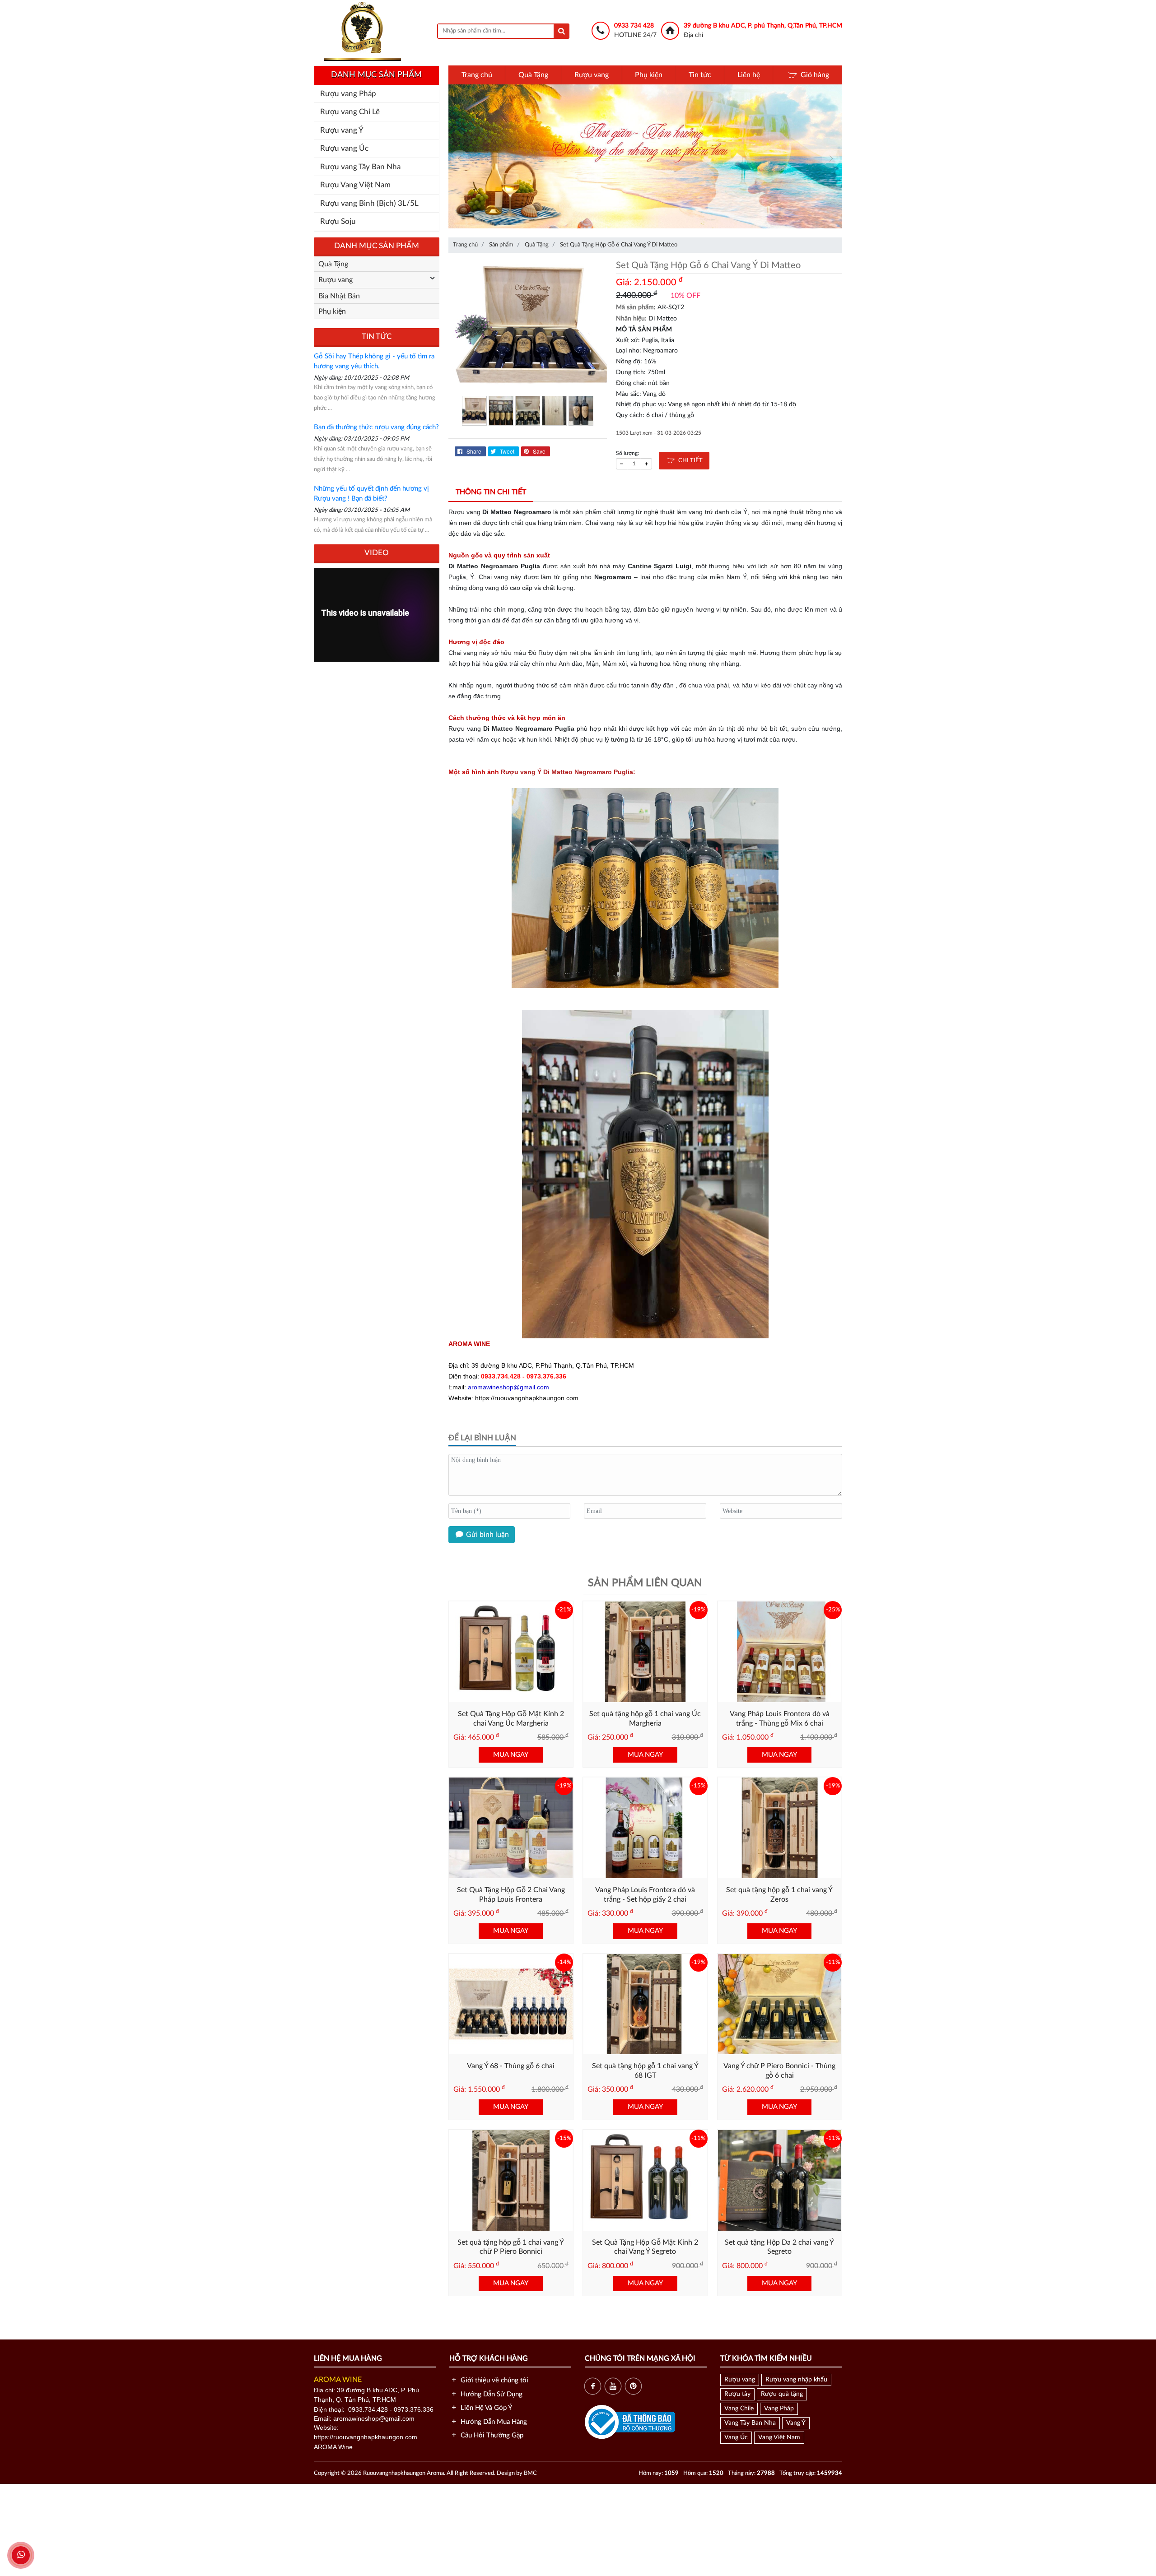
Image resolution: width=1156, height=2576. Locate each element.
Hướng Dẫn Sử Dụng (491, 2394)
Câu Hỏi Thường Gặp (491, 2435)
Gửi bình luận (487, 1535)
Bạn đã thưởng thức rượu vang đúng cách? (376, 427)
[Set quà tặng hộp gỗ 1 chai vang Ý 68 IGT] (645, 2004)
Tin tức (700, 75)
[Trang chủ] (362, 31)
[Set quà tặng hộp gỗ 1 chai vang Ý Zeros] (780, 1828)
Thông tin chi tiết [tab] (491, 492)
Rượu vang (592, 75)
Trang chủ (477, 75)
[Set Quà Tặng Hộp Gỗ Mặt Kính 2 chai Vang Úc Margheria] (511, 1652)
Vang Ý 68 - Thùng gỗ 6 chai (511, 2066)
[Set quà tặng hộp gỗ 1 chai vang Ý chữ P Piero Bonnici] (511, 2180)
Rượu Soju (338, 221)
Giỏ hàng (815, 75)
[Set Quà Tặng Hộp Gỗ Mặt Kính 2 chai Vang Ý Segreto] (645, 2180)
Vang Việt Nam (779, 2437)
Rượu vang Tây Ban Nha (360, 167)
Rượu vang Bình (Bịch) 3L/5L (369, 203)
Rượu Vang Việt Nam (355, 185)
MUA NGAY (511, 1755)
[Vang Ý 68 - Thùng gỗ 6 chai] (511, 2004)
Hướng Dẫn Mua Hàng (493, 2422)
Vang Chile (739, 2409)
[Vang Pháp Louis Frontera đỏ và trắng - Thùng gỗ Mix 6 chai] (780, 1652)
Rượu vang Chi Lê (350, 112)
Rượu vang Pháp (348, 94)
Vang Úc (736, 2437)
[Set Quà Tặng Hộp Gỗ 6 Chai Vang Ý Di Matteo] (528, 325)
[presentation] (460, 159)
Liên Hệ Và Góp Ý (485, 2408)
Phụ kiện (649, 75)
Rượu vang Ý (342, 130)
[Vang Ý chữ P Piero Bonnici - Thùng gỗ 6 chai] (780, 2004)
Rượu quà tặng (782, 2394)
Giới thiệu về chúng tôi (494, 2380)
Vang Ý (796, 2423)
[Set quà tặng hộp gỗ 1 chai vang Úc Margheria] (645, 1652)
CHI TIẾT (688, 461)
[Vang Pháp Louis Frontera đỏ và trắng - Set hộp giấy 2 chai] (645, 1828)
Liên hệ (749, 75)
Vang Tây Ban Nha (750, 2423)
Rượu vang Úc (344, 148)
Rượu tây (737, 2394)
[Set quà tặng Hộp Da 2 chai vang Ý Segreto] (780, 2180)
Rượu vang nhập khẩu (796, 2380)
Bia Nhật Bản (339, 296)
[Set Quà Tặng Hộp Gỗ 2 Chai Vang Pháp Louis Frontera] (511, 1828)
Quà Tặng (533, 75)
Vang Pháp (779, 2409)
